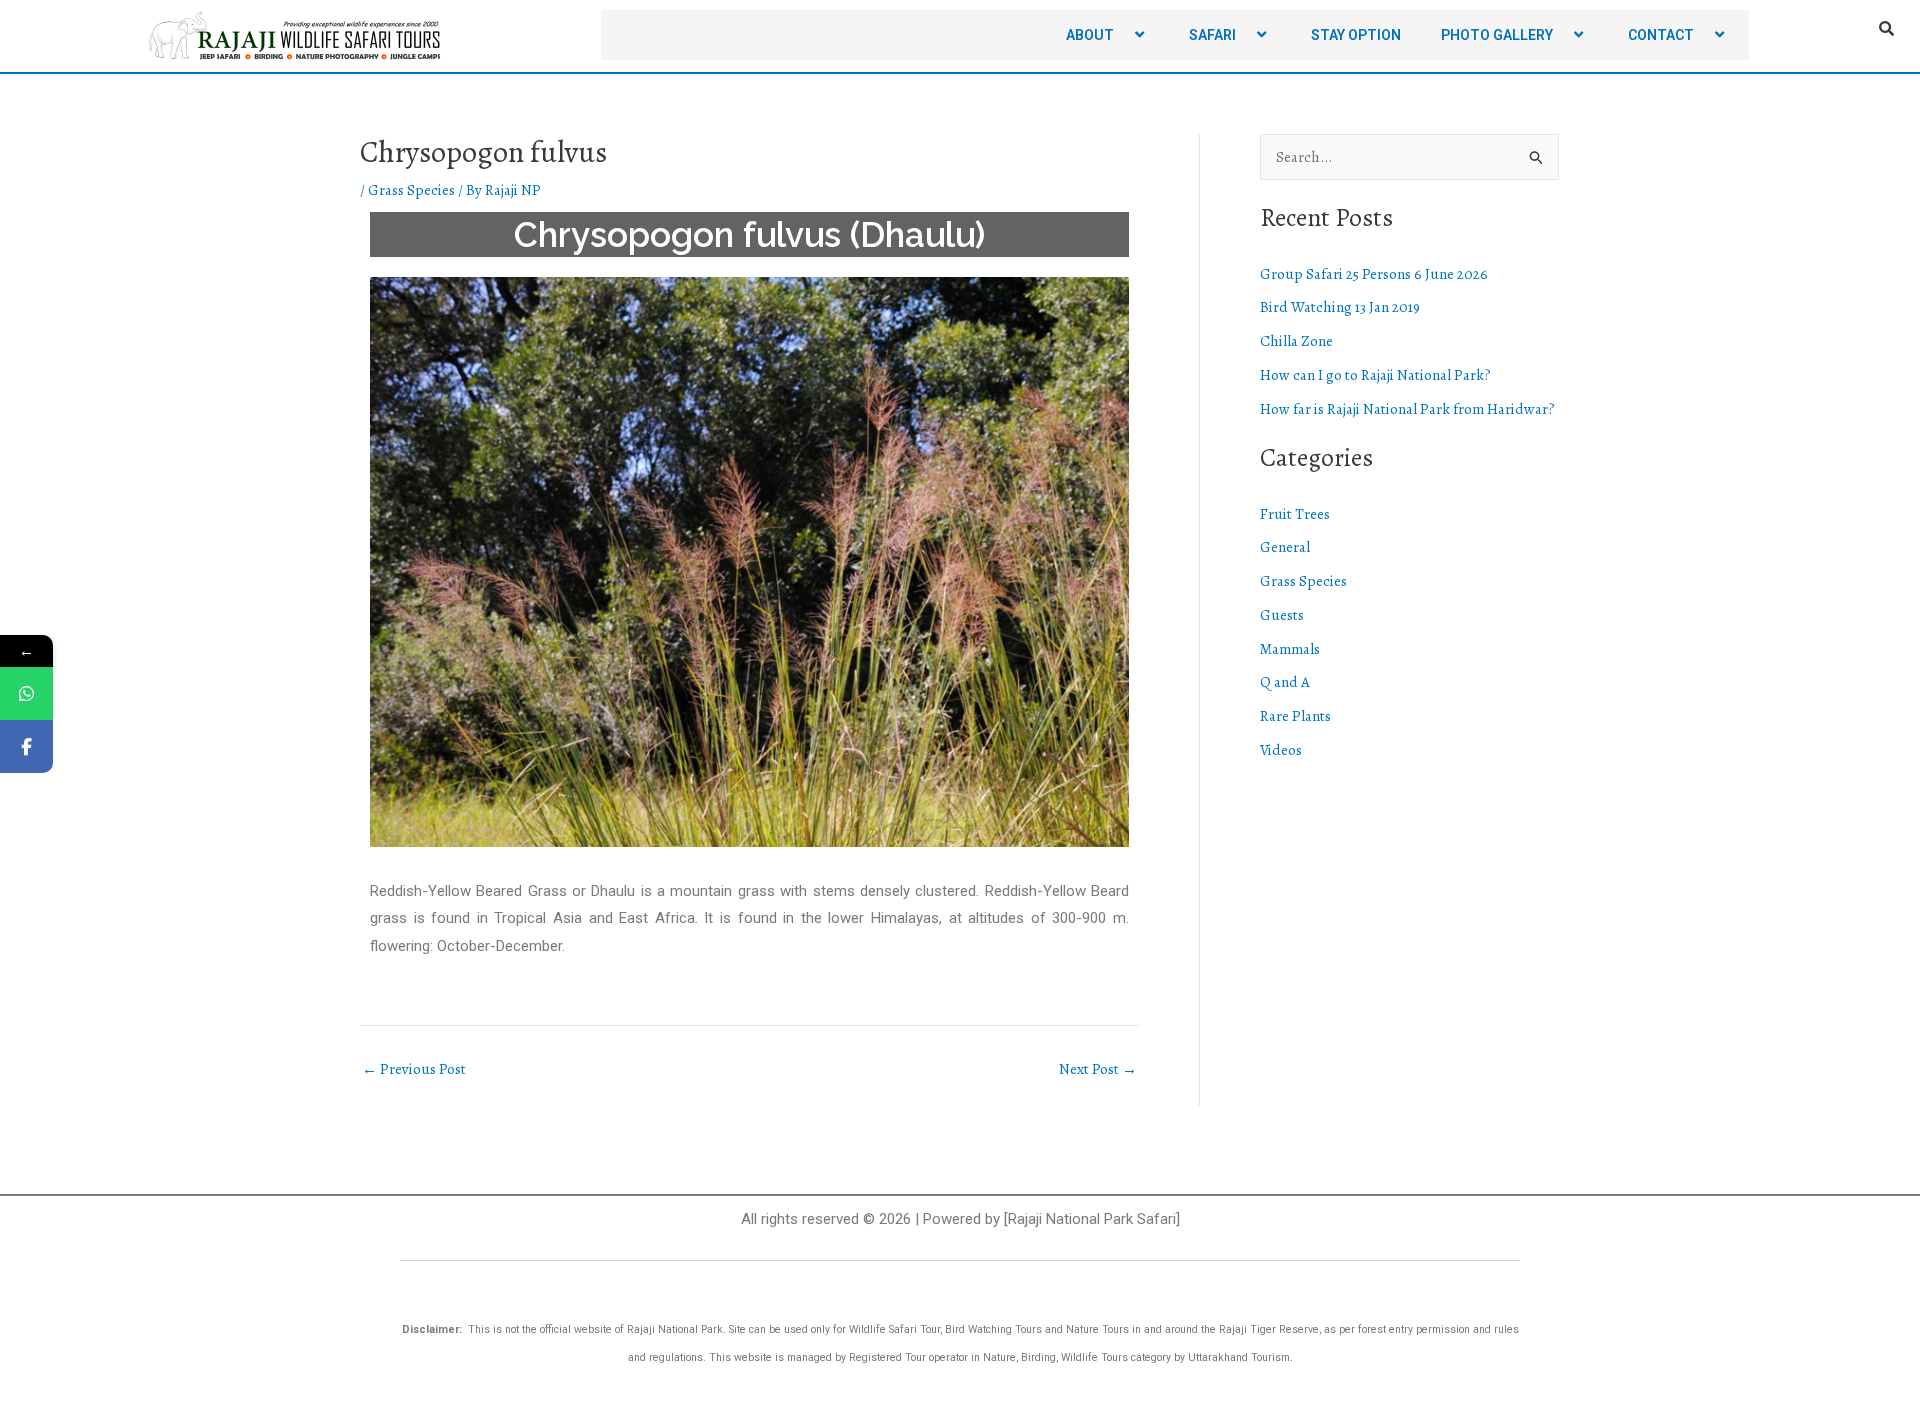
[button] (1122, 35)
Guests (1282, 615)
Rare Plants (1295, 716)
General (1285, 547)
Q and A (1285, 682)
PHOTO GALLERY (1497, 35)
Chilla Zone (1296, 341)
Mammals (1290, 649)
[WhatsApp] (26, 693)
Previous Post (414, 1069)
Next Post (1098, 1069)
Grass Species (411, 190)
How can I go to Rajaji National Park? (1375, 375)
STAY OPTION (1356, 35)
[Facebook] (26, 746)
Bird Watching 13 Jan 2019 (1340, 307)
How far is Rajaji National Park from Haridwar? (1407, 409)
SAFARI (1212, 35)
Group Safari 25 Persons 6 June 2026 (1374, 274)
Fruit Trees (1295, 514)
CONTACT (1661, 35)
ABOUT (1090, 35)
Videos (1281, 750)
